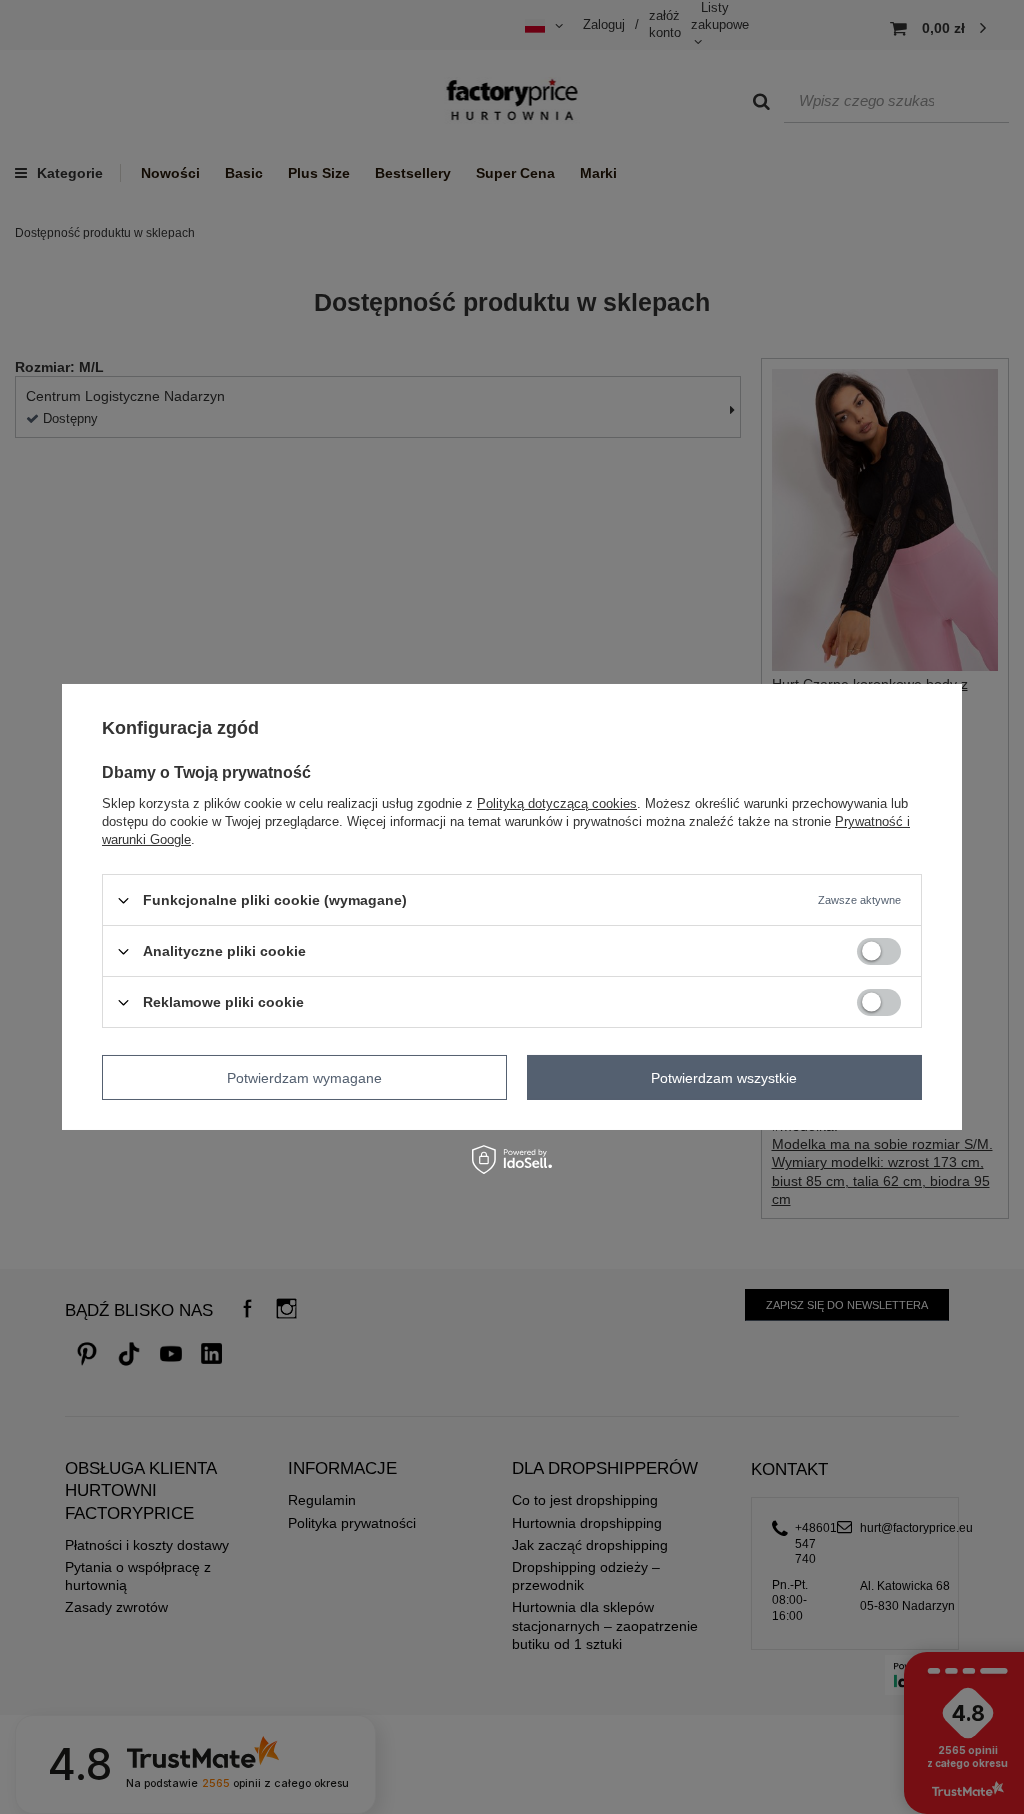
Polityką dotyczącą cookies (557, 803)
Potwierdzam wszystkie (724, 1077)
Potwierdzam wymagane (304, 1077)
